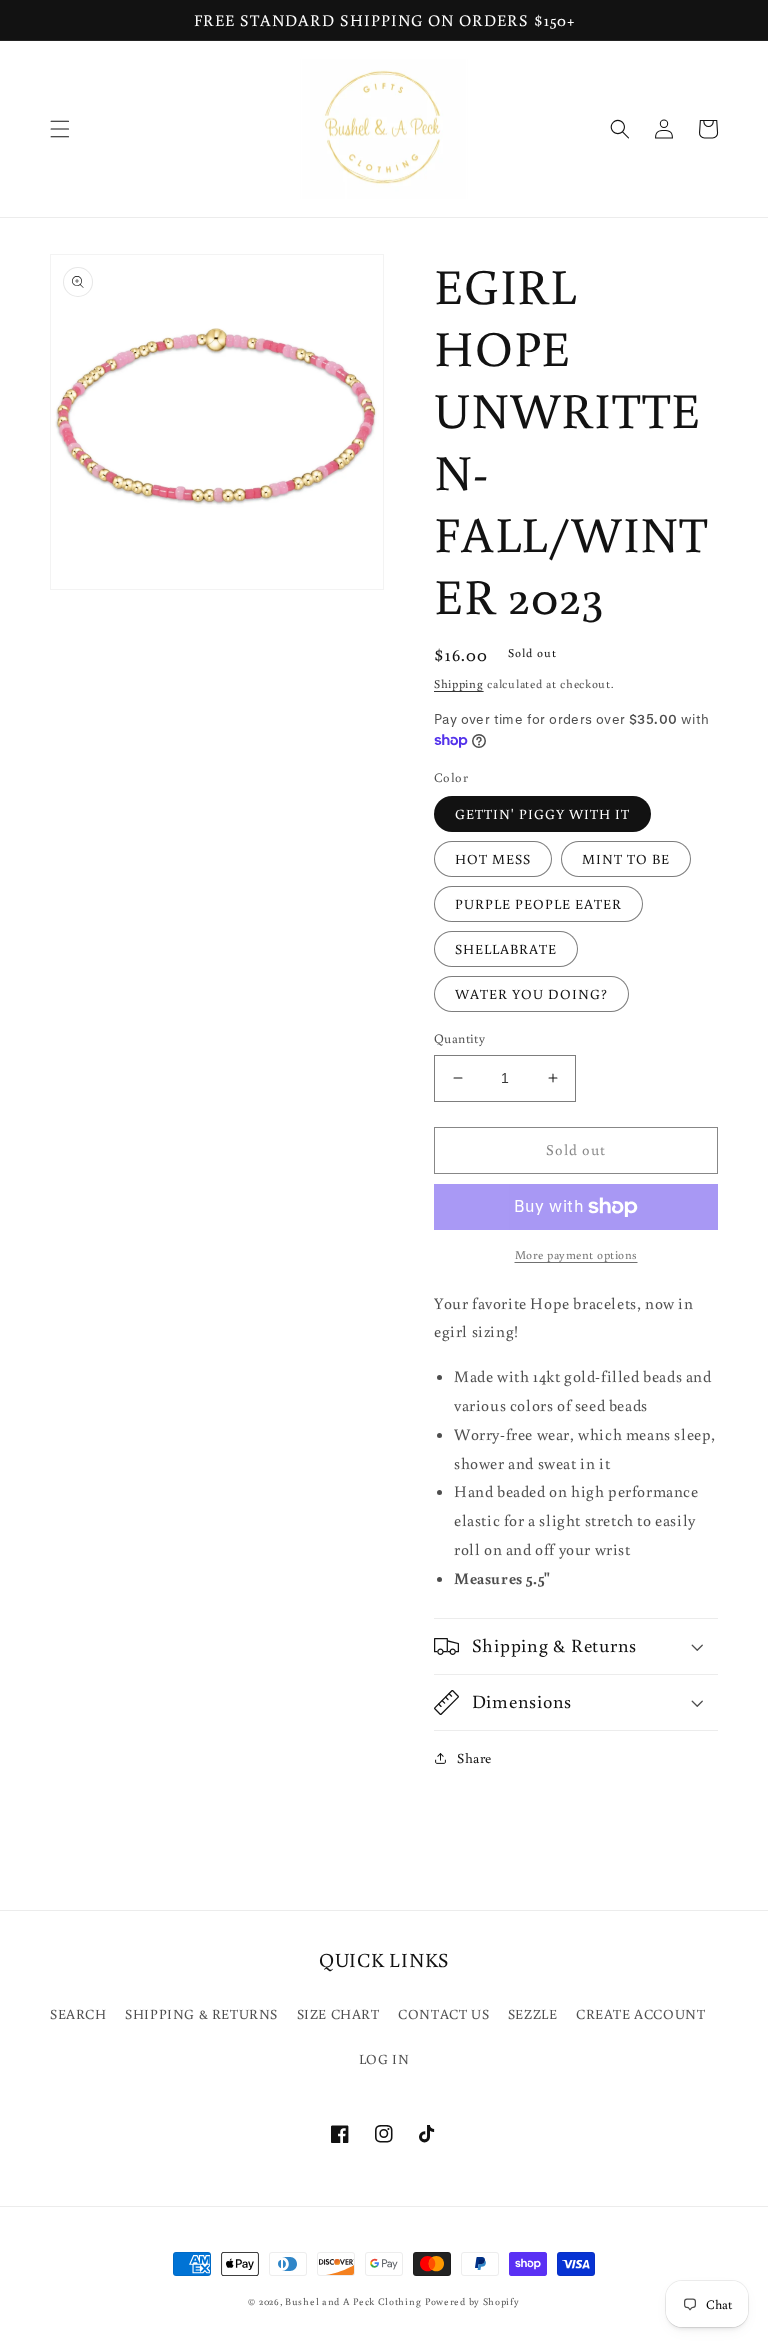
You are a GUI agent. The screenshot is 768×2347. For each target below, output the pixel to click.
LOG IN (384, 2059)
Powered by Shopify (472, 2301)
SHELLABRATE (506, 949)
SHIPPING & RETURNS (201, 2014)
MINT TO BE (626, 859)
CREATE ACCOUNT (640, 2014)
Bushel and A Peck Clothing (353, 2301)
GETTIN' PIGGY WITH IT (542, 814)
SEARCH (78, 2014)
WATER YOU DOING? (531, 994)
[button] (60, 129)
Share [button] (474, 1758)
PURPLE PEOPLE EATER (538, 904)
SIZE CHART (338, 2014)
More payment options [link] (576, 1254)
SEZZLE (533, 2014)
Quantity (459, 1038)
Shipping (459, 683)
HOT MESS (493, 859)
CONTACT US (443, 2014)
